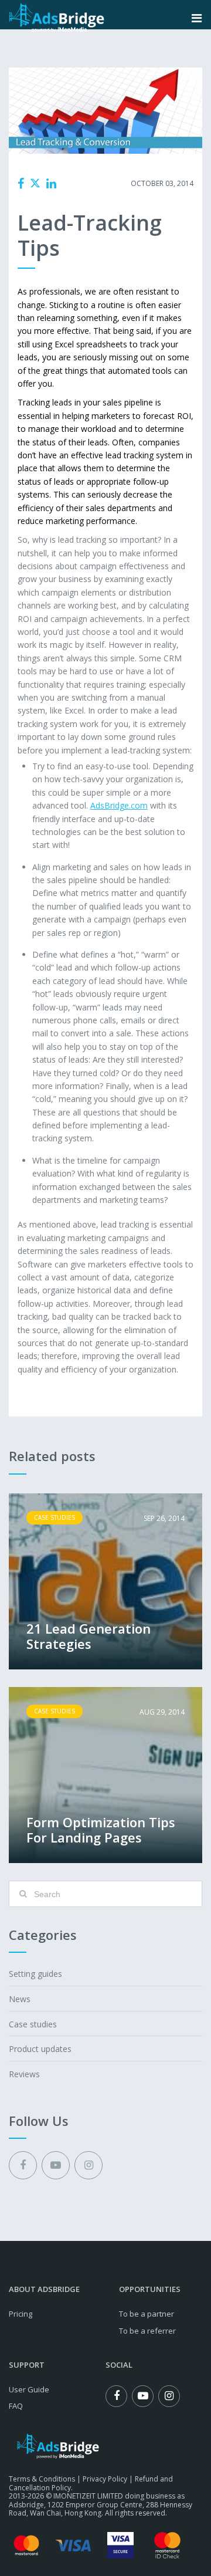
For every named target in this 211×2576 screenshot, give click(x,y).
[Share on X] (35, 183)
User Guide (29, 2389)
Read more (105, 1581)
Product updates (40, 2049)
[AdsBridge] (57, 18)
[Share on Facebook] (21, 184)
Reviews (24, 2074)
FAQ (16, 2406)
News (20, 1999)
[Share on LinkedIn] (51, 184)
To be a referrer (147, 2331)
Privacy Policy (105, 2479)
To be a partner (147, 2314)
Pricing (21, 2314)
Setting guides (35, 1974)
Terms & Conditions (42, 2479)
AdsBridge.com (119, 805)
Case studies (97, 184)
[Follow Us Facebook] (23, 2165)
